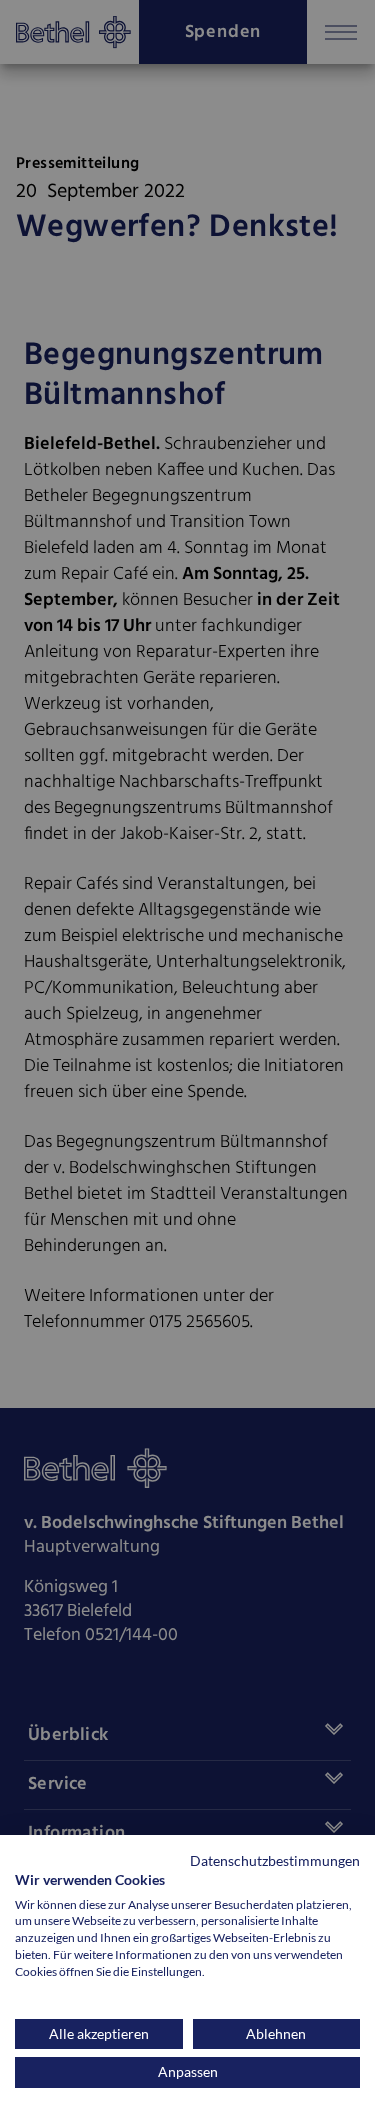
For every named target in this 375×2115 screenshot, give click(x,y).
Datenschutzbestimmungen (275, 1860)
